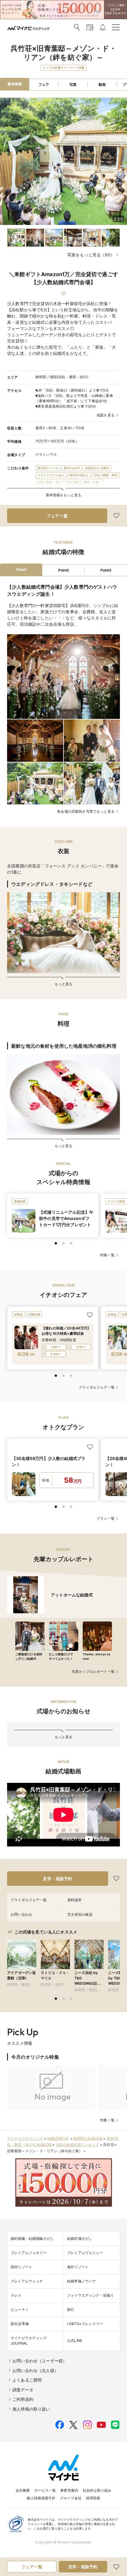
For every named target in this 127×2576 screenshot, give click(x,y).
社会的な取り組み (97, 2490)
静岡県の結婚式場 (88, 2138)
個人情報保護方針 (41, 2498)
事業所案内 (69, 2490)
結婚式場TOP (58, 2138)
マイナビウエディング (25, 2138)
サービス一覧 (45, 2490)
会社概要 (23, 2490)
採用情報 (93, 2498)
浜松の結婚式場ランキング (77, 2145)
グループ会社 (71, 2498)
